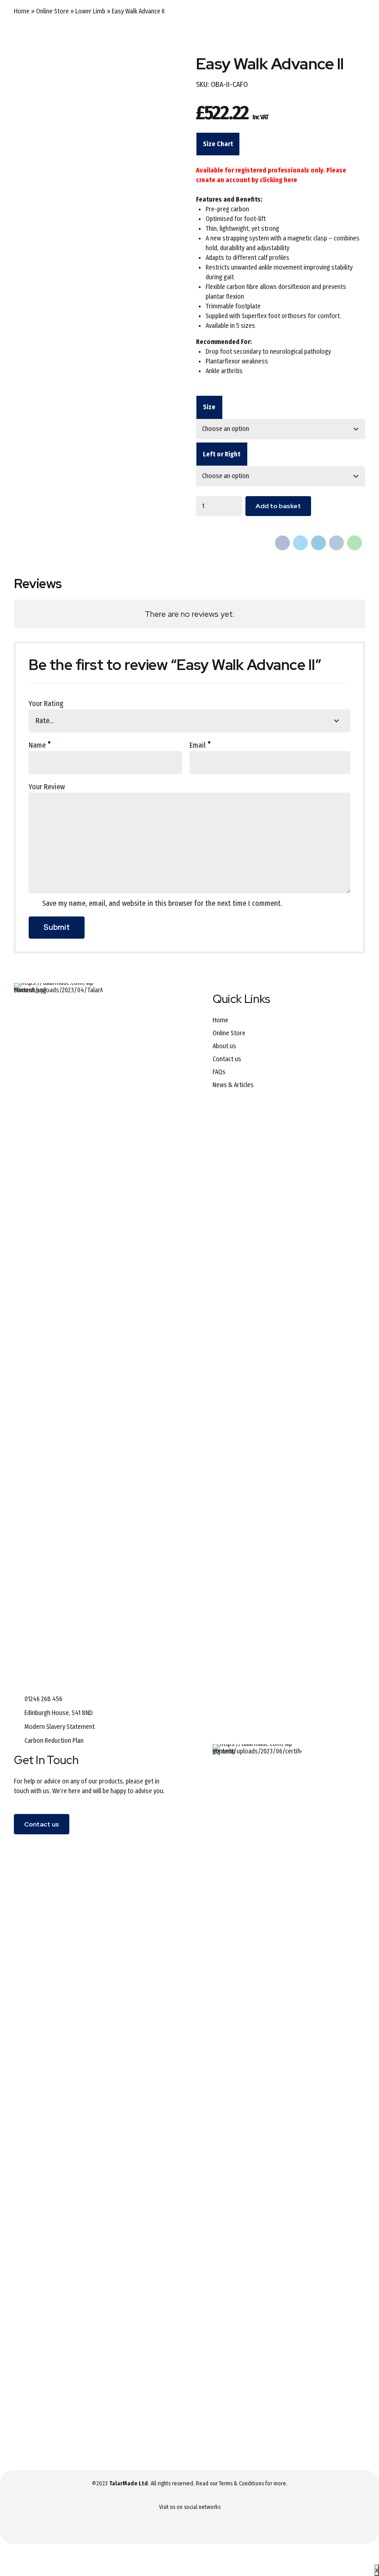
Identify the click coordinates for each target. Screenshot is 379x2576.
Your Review (47, 787)
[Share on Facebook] (282, 543)
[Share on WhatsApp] (355, 543)
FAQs (219, 1072)
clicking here (278, 180)
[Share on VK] (336, 543)
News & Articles (233, 1085)
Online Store (52, 11)
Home (22, 11)
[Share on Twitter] (300, 543)
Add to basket (278, 506)
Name (37, 745)
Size (209, 407)
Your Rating (46, 704)
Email (198, 745)
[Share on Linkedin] (318, 543)
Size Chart (218, 144)
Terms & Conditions (241, 2484)
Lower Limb (90, 11)
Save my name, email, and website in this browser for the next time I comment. (162, 903)
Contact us (227, 1059)
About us (224, 1046)
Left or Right (222, 454)
